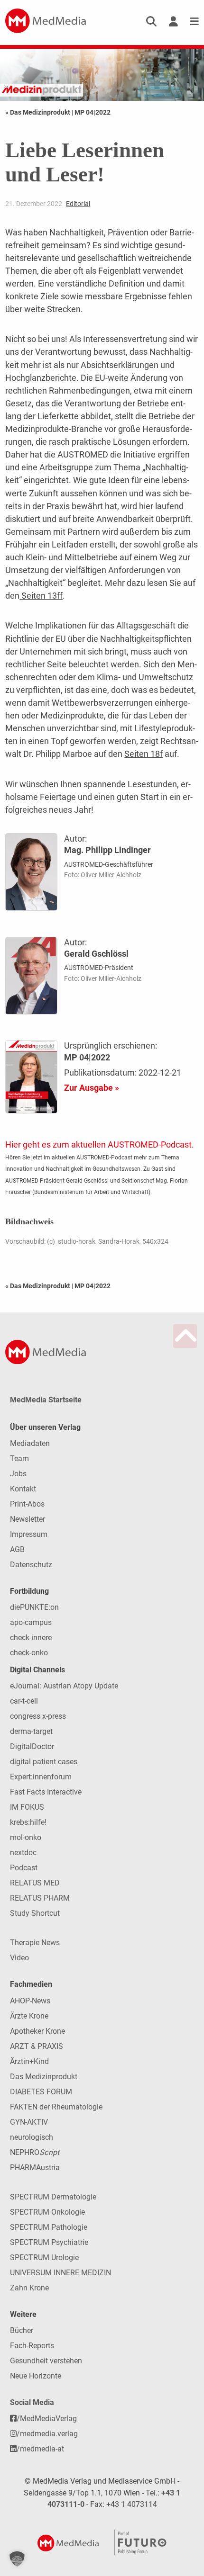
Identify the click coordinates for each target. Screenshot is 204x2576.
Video (19, 1958)
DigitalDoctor (32, 1746)
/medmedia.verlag (47, 2434)
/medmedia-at (40, 2449)
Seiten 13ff (41, 596)
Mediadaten (30, 1443)
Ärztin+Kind (29, 2061)
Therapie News (35, 1943)
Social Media (32, 2402)
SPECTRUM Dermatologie (53, 2197)
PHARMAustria (35, 2168)
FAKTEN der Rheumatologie (56, 2107)
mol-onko (26, 1837)
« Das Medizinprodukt (38, 112)
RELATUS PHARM (40, 1898)
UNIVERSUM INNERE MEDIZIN (60, 2273)
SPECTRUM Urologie (44, 2257)
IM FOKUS (27, 1807)
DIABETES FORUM (41, 2092)
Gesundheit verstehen (46, 2361)
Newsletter (28, 1519)
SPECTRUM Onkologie (47, 2212)
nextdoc (23, 1853)
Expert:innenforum (41, 1777)
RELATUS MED (35, 1883)
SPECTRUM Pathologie (49, 2227)
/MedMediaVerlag (47, 2419)
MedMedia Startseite (46, 1400)
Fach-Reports (32, 2346)
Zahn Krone (29, 2288)
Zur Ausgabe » (92, 1088)
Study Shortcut (35, 1913)
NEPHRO (35, 2152)
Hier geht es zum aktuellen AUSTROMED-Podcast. (100, 1144)
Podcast (24, 1868)
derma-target (31, 1731)
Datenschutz (31, 1565)
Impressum (29, 1534)
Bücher (22, 2330)
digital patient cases (44, 1762)
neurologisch (32, 2137)
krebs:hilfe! (28, 1822)
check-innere (31, 1638)
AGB (17, 1549)
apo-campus (31, 1622)
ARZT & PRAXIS (37, 2046)
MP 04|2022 (93, 112)
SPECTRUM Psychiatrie (49, 2242)
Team (19, 1459)
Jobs (18, 1474)
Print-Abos (27, 1504)
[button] (17, 2559)
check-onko (29, 1653)
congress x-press (38, 1716)
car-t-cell (24, 1701)
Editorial (78, 204)
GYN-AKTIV (29, 2122)
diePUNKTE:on (34, 1607)
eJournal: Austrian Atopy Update (64, 1686)
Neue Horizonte (36, 2376)
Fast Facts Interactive (46, 1792)
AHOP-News (30, 2001)
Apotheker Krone (37, 2031)
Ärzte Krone (29, 2016)
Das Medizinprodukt (44, 2077)
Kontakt (23, 1489)
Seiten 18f (144, 754)
